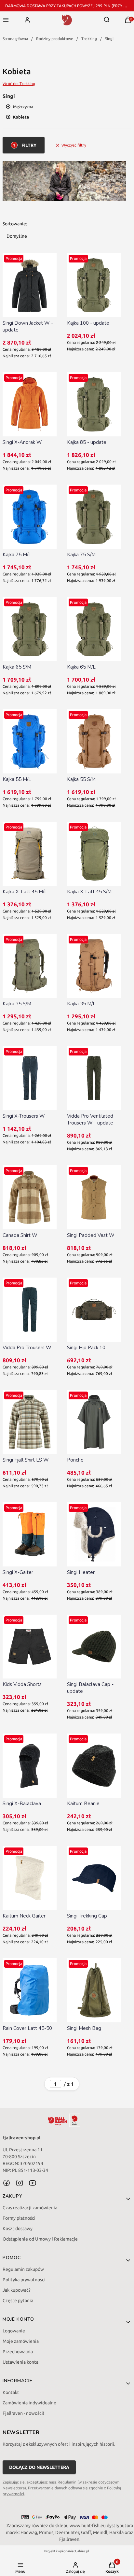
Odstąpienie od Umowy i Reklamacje (40, 2239)
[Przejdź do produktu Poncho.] (94, 1422)
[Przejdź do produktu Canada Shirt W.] (30, 1197)
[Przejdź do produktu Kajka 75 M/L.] (30, 517)
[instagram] (20, 2183)
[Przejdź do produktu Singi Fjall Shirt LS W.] (30, 1422)
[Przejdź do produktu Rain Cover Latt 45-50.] (30, 1990)
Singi (109, 39)
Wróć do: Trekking (19, 84)
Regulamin (67, 2482)
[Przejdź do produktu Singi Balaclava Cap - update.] (94, 1647)
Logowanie (14, 2331)
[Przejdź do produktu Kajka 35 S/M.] (30, 966)
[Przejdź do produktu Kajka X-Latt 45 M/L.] (30, 854)
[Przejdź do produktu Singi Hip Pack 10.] (94, 1310)
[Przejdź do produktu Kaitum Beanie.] (94, 1766)
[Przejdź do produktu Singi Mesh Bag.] (94, 1990)
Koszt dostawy (18, 2229)
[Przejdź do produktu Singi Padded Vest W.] (94, 1197)
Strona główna (15, 39)
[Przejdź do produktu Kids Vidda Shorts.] (30, 1647)
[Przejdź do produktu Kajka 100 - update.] (94, 285)
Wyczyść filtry (74, 145)
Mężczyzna (23, 106)
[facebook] (7, 2183)
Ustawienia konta (20, 2362)
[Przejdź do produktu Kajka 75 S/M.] (94, 517)
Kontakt (11, 2392)
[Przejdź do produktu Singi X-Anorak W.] (30, 404)
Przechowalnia (18, 2352)
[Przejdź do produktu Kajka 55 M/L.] (30, 741)
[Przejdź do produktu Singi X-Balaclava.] (30, 1766)
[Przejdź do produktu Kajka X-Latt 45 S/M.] (94, 854)
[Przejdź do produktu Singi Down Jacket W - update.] (30, 285)
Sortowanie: (15, 224)
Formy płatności (19, 2218)
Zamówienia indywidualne (29, 2403)
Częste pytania (18, 2300)
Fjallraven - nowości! (23, 2413)
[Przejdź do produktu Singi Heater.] (94, 1534)
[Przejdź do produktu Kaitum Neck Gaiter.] (30, 1878)
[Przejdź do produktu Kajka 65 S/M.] (30, 629)
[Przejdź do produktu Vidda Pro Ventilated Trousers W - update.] (94, 1078)
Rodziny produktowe (55, 39)
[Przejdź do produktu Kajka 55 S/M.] (94, 741)
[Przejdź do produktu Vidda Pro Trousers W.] (30, 1310)
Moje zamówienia (21, 2341)
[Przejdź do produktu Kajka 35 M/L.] (94, 966)
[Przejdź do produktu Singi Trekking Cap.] (94, 1878)
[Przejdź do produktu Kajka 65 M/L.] (94, 629)
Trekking (89, 39)
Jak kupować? (17, 2290)
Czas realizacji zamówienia (30, 2208)
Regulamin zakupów (23, 2269)
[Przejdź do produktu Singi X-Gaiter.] (30, 1534)
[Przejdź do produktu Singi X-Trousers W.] (30, 1078)
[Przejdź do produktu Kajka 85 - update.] (94, 404)
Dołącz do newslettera (39, 2467)
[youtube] (33, 2183)
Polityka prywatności (24, 2280)
